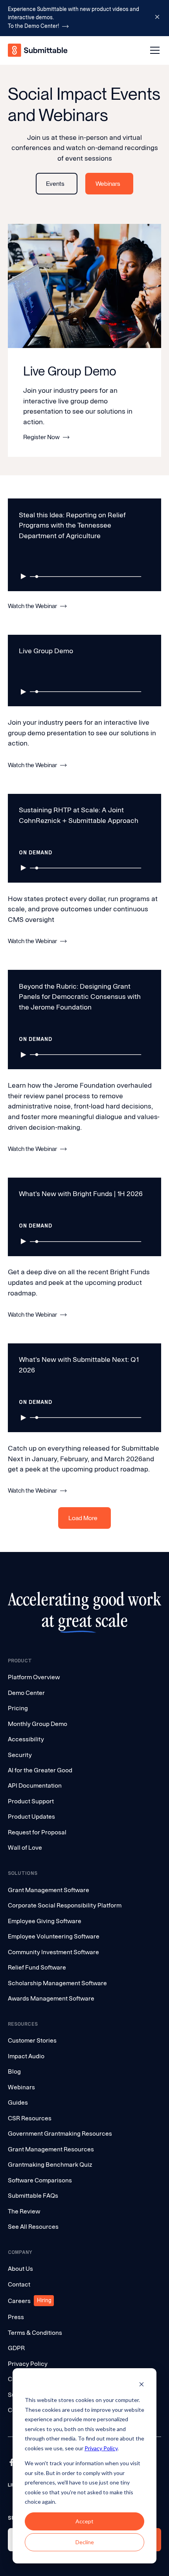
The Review (24, 2211)
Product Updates (31, 1817)
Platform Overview (34, 1677)
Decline (85, 2542)
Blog (14, 2071)
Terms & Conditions (35, 2333)
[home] (38, 50)
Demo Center (26, 1693)
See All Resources (33, 2227)
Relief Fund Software (37, 1967)
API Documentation (35, 1785)
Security (20, 1755)
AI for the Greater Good (40, 1770)
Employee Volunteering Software (54, 1936)
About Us (20, 2269)
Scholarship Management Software (57, 1983)
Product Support (31, 1801)
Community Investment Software (53, 1952)
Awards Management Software (51, 1998)
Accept (84, 2521)
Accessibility (26, 1739)
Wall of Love (25, 1848)
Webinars (21, 2087)
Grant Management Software (49, 1890)
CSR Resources (30, 2118)
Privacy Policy (101, 2448)
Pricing (18, 1708)
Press (16, 2317)
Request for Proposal (37, 1832)
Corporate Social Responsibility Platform (65, 1905)
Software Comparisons (40, 2180)
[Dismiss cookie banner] (141, 2385)
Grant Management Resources (51, 2149)
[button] (153, 50)
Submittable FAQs (33, 2196)
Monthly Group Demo (38, 1724)
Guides (18, 2102)
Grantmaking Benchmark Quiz (50, 2165)
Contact (19, 2284)
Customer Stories (32, 2040)
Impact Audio (26, 2056)
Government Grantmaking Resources (60, 2134)
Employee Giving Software (45, 1921)
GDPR (16, 2348)
